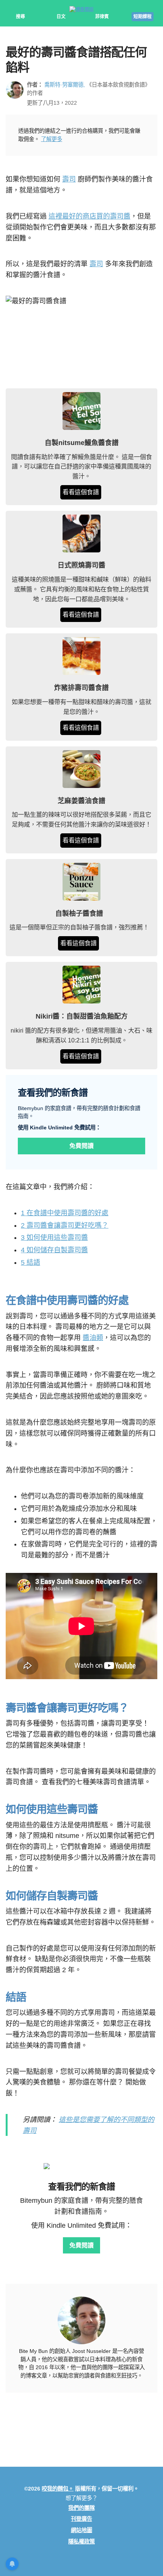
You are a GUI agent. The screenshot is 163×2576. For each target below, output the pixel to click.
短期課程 (143, 17)
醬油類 (93, 1338)
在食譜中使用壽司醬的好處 (65, 1213)
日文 (61, 17)
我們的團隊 (81, 2508)
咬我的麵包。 (58, 2489)
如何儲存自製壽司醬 (54, 1250)
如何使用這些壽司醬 (54, 1238)
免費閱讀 (81, 1146)
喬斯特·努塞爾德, (65, 85)
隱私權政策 (81, 2542)
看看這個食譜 (81, 492)
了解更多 (52, 139)
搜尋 (20, 17)
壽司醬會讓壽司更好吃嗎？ (65, 1225)
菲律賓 (102, 17)
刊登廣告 (81, 2519)
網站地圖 (81, 2530)
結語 (31, 1262)
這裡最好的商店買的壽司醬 (89, 216)
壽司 (69, 179)
